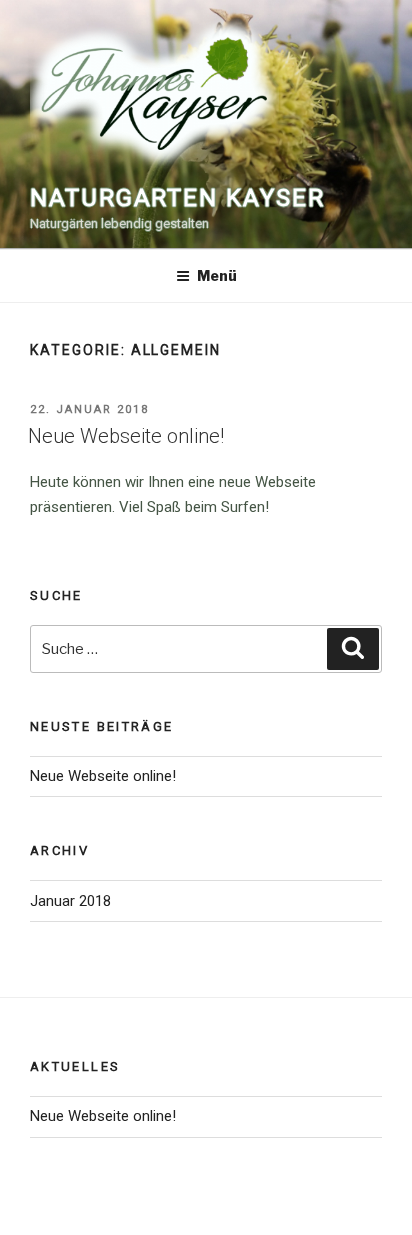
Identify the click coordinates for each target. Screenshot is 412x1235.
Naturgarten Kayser (177, 198)
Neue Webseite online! (126, 436)
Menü (217, 275)
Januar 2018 (70, 901)
